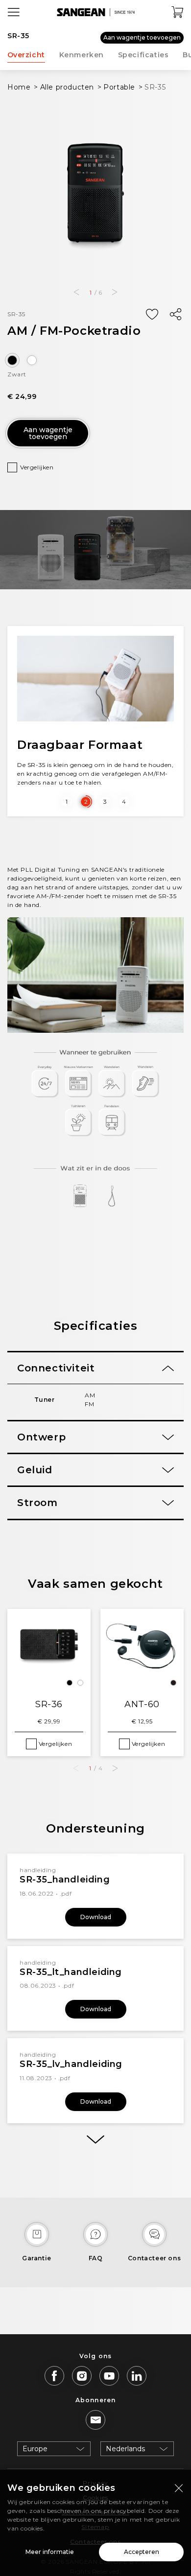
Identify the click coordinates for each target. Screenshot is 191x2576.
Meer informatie (50, 2552)
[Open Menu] (14, 12)
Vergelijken (37, 467)
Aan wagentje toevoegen (142, 37)
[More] (95, 2140)
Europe (35, 2449)
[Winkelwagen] (178, 12)
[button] (76, 292)
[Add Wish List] (152, 315)
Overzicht (26, 55)
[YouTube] (109, 2376)
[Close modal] (179, 2488)
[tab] (95, 1368)
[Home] (95, 12)
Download (96, 1917)
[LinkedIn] (137, 2376)
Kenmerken (82, 55)
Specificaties (143, 55)
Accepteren (142, 2552)
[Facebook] (54, 2376)
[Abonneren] (95, 2420)
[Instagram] (82, 2376)
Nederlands (125, 2449)
